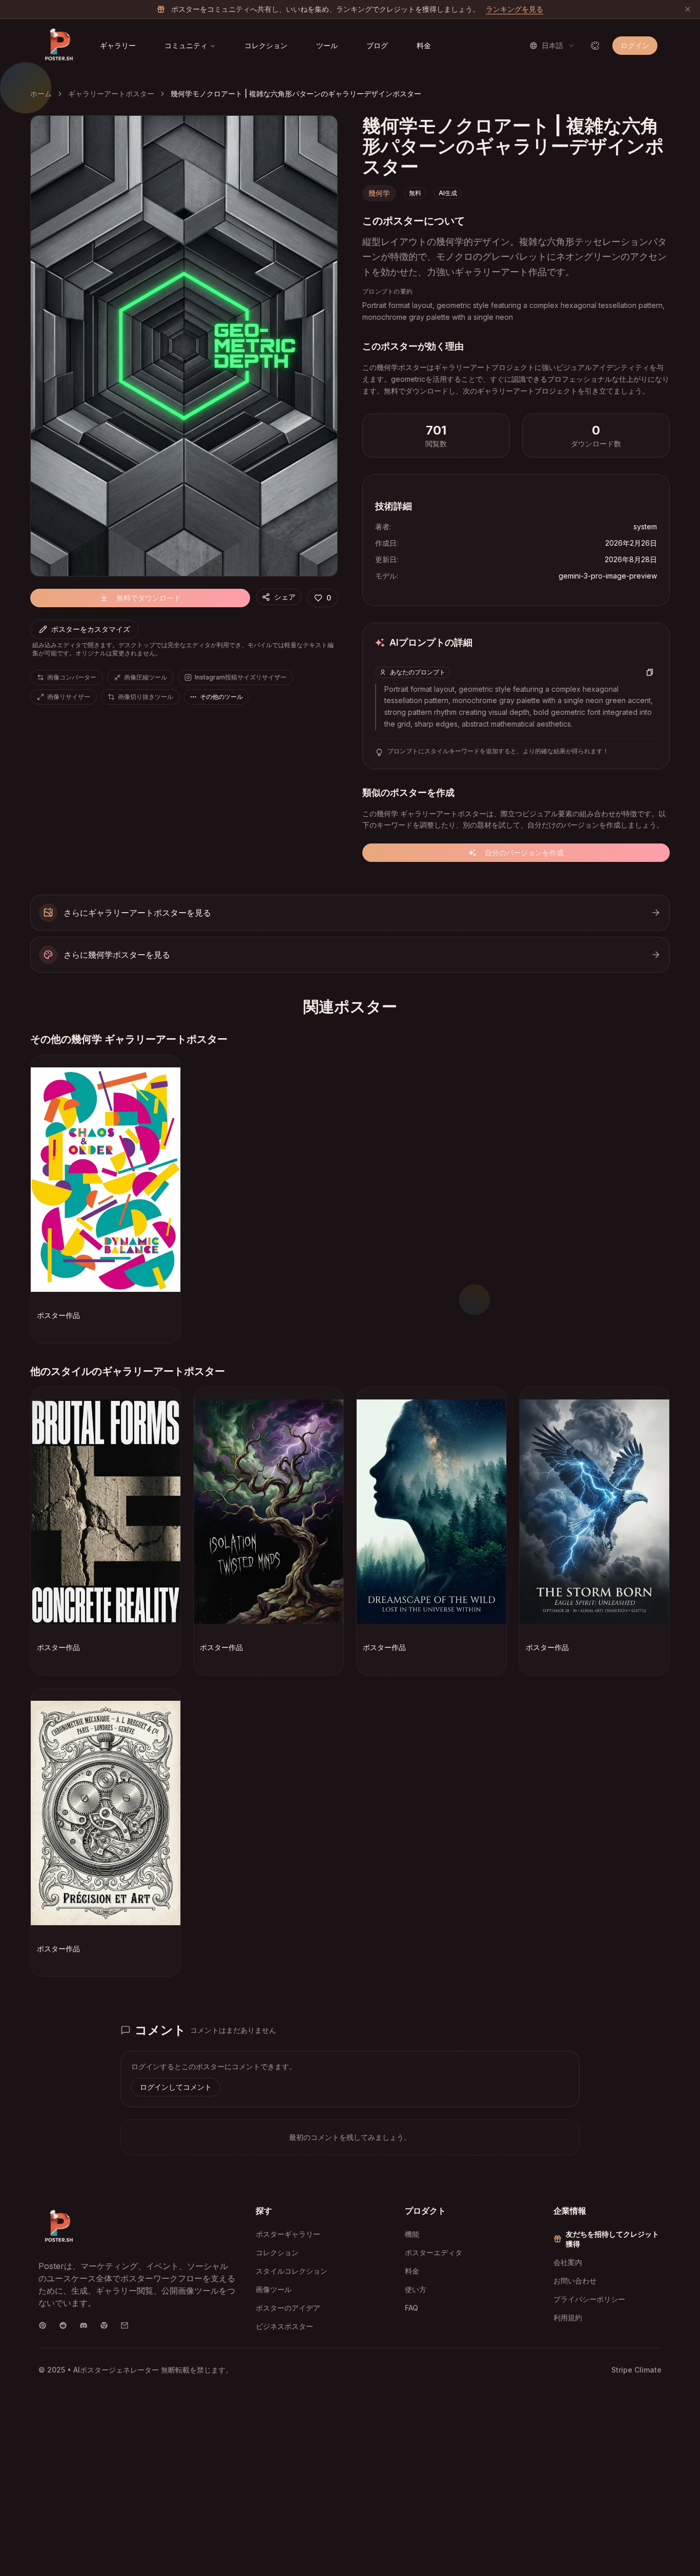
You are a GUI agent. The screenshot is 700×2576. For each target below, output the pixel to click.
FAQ (411, 2308)
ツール (327, 45)
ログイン (635, 45)
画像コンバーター (72, 677)
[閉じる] (688, 9)
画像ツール (274, 2289)
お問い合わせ (575, 2281)
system (645, 527)
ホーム (41, 94)
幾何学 (379, 193)
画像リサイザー (69, 697)
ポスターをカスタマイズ (91, 629)
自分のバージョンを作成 (524, 852)
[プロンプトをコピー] (650, 672)
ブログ (377, 45)
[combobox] (552, 46)
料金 (424, 45)
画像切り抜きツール (146, 697)
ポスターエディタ (434, 2252)
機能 (412, 2234)
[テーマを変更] (595, 46)
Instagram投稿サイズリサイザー (241, 677)
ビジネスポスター (284, 2326)
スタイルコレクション (292, 2271)
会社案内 (568, 2262)
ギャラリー (118, 45)
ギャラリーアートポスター (111, 94)
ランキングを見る (514, 9)
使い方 (416, 2289)
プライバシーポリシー (589, 2299)
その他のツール (221, 697)
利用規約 (568, 2317)
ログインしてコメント (176, 2087)
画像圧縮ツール (146, 677)
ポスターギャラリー (288, 2234)
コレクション (266, 45)
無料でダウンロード (149, 598)
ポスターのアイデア (288, 2308)
